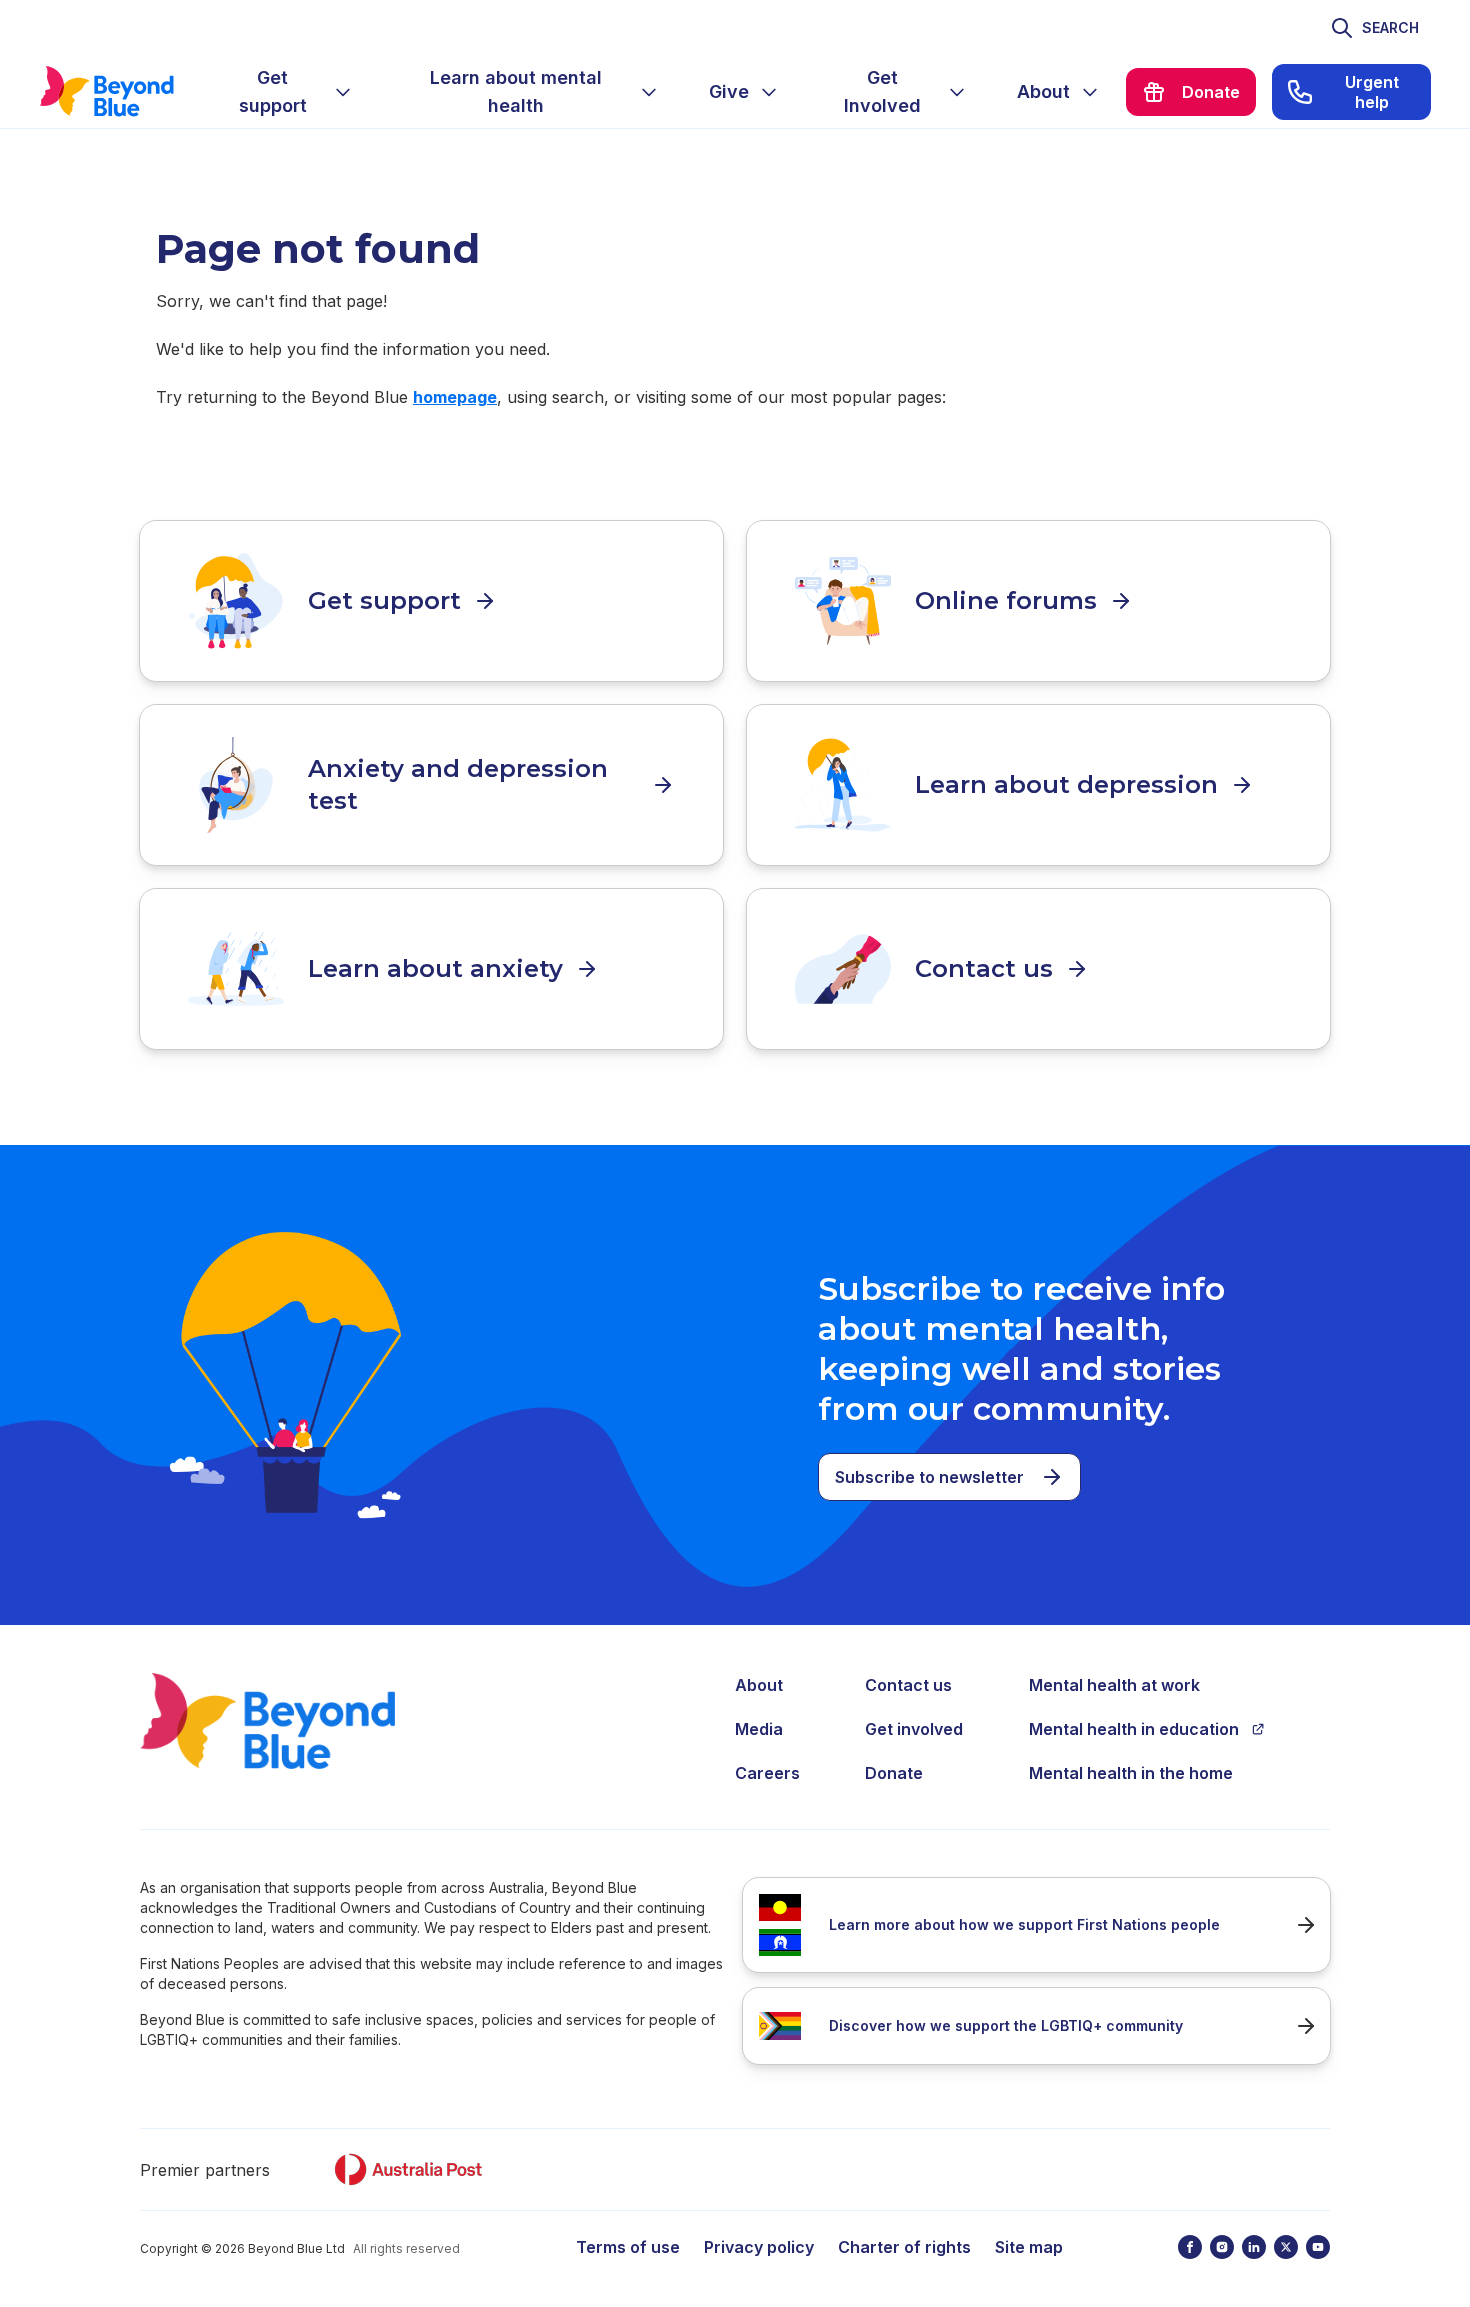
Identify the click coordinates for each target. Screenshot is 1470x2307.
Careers (767, 1773)
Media (759, 1729)
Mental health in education (1134, 1729)
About (759, 1685)
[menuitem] (289, 92)
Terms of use (628, 2247)
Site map (1029, 2247)
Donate (894, 1773)
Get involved (914, 1729)
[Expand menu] (343, 92)
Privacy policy (759, 2247)
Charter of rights (904, 2247)
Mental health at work (1114, 1685)
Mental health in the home (1131, 1773)
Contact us (908, 1685)
